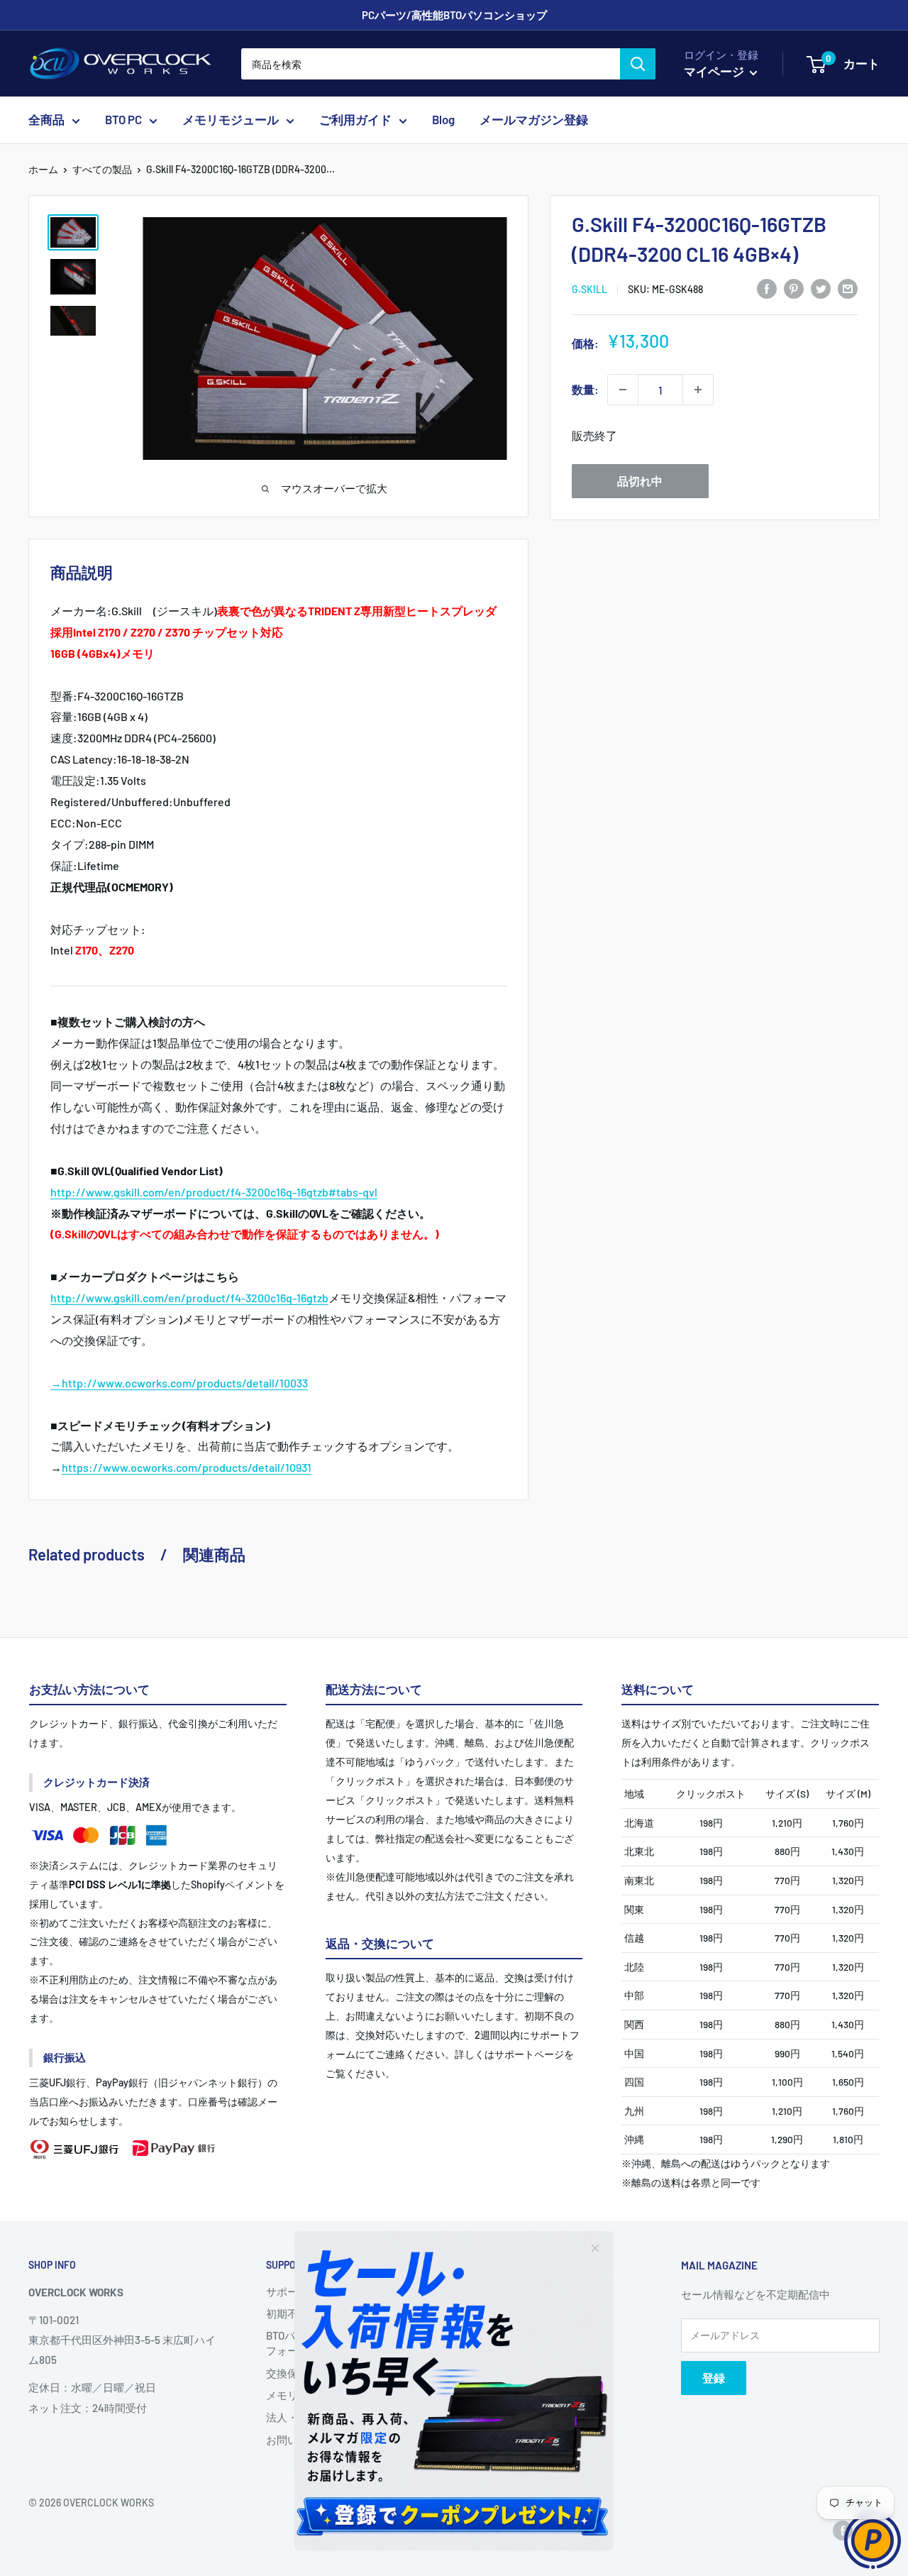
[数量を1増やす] (698, 390)
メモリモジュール (231, 120)
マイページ (715, 71)
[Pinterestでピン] (794, 288)
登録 (714, 2378)
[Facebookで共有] (767, 288)
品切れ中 (640, 481)
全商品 (46, 120)
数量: (585, 389)
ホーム (43, 169)
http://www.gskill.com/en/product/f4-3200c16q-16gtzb (189, 1298)
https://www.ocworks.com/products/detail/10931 (187, 1467)
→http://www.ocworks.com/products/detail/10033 (179, 1383)
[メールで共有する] (848, 288)
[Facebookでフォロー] (843, 2530)
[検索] (638, 64)
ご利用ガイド (355, 120)
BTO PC (123, 120)
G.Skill (589, 289)
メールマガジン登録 (534, 120)
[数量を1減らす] (623, 390)
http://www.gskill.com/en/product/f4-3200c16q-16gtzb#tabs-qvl (214, 1192)
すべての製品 (102, 169)
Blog (443, 120)
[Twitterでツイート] (821, 288)
